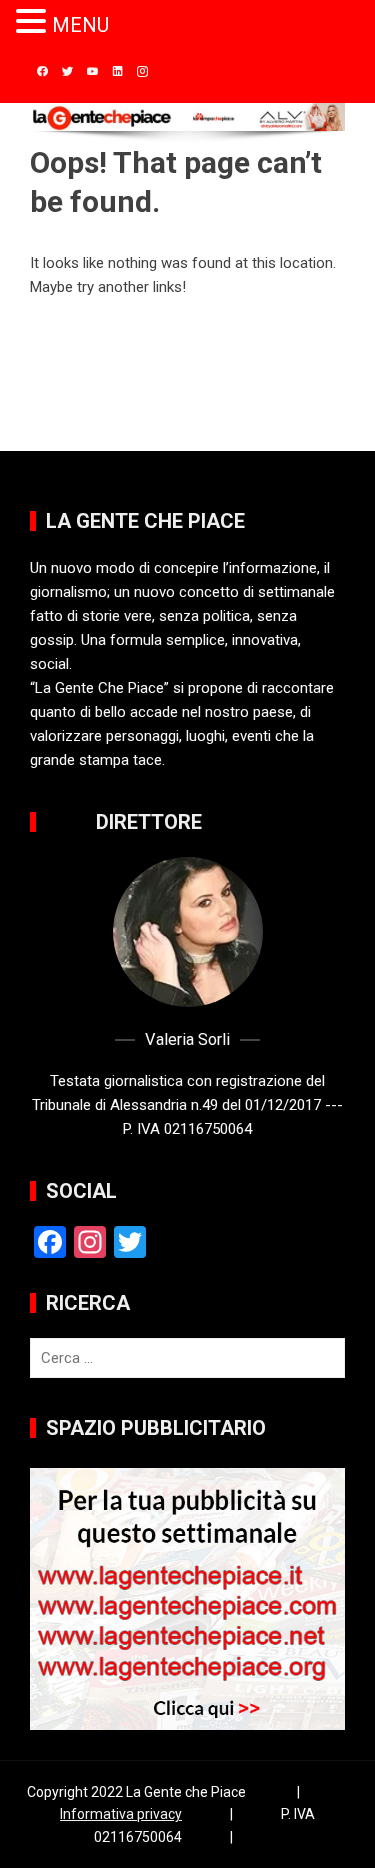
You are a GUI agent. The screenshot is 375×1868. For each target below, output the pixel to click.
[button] (34, 22)
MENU (80, 25)
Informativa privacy (121, 1814)
